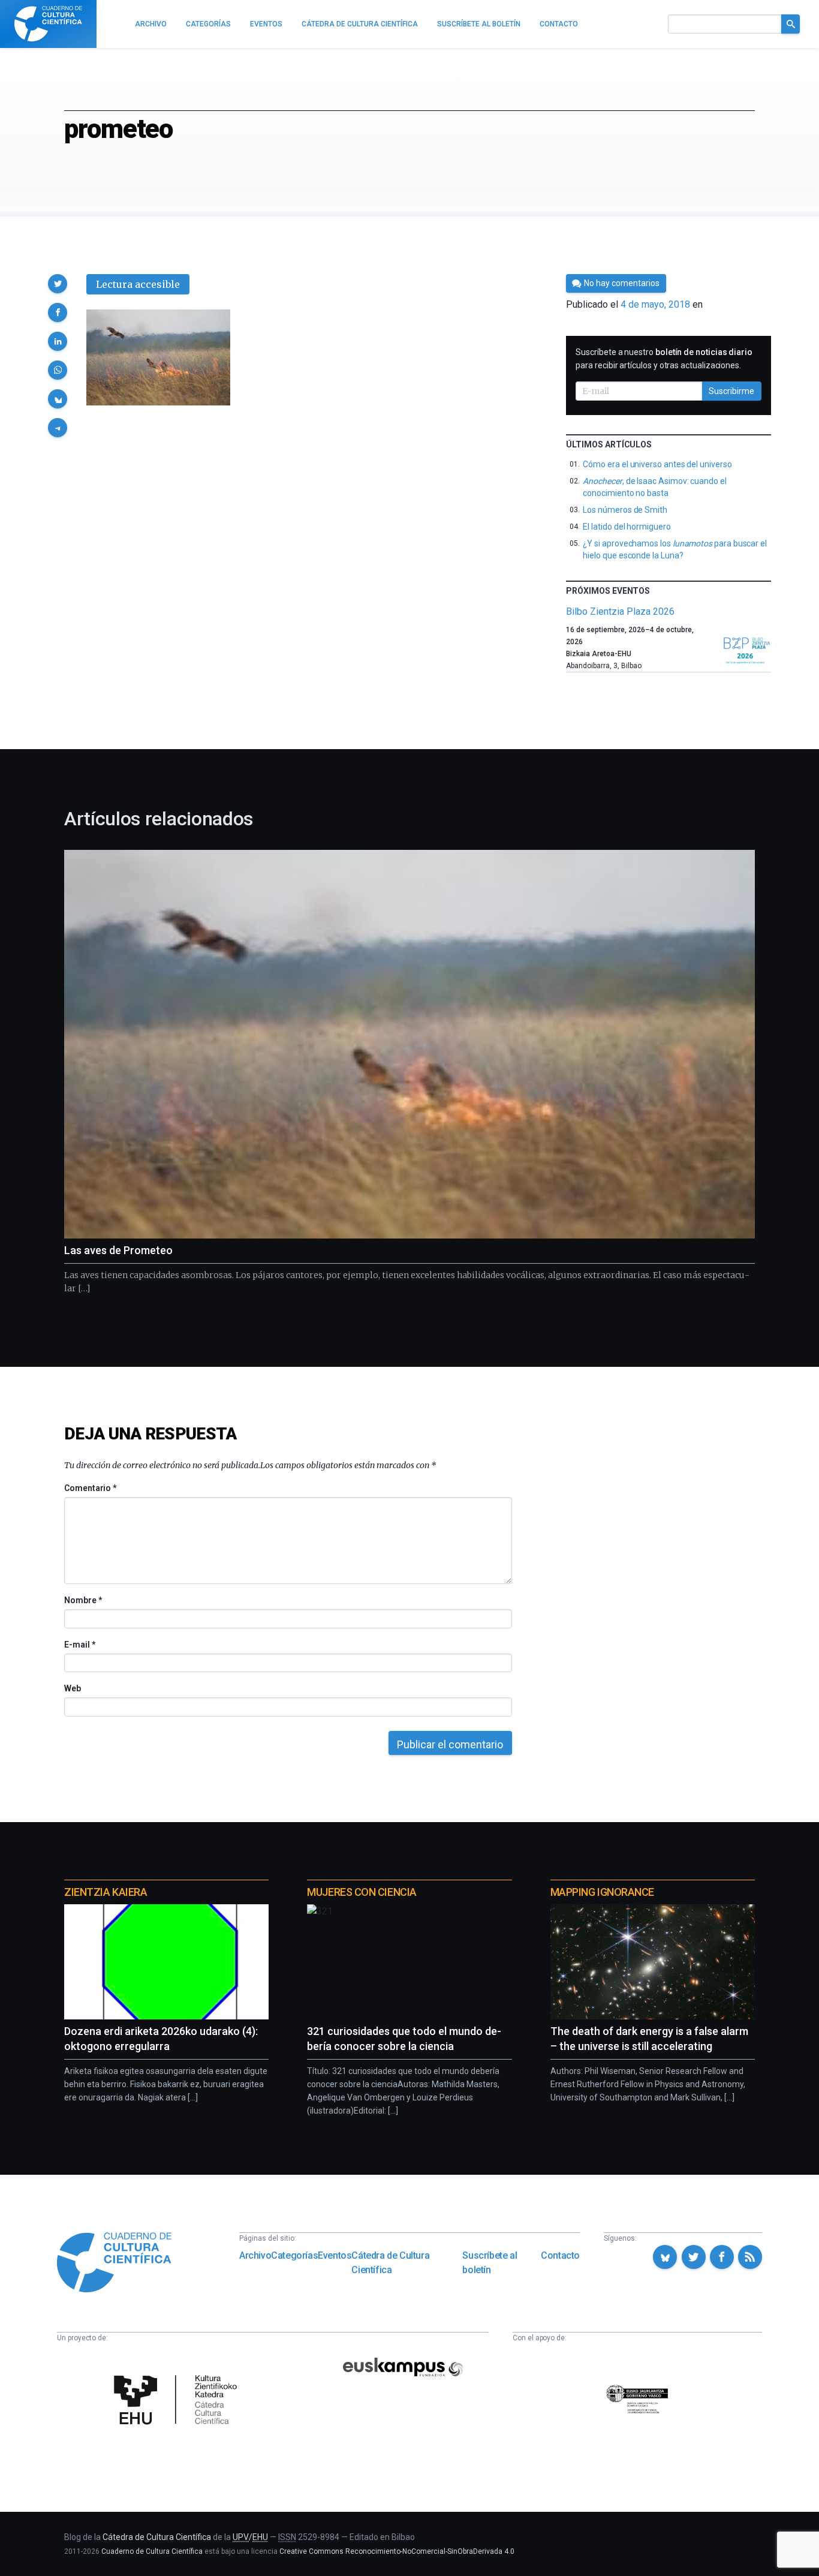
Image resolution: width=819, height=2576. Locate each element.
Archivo (255, 2255)
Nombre (83, 1600)
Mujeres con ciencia (362, 1892)
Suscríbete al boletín (490, 2263)
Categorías (294, 2255)
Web (73, 1688)
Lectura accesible (138, 284)
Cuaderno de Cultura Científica (152, 2551)
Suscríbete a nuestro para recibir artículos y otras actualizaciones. (664, 359)
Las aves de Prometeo (118, 1250)
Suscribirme (731, 391)
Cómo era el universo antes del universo (657, 464)
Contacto (560, 2255)
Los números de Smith (625, 510)
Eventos (335, 2255)
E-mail (79, 1645)
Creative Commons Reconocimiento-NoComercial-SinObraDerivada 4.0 (397, 2551)
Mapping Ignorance (602, 1892)
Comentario (90, 1488)
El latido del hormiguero (627, 527)
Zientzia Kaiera (106, 1892)
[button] (58, 284)
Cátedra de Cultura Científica (390, 2263)
